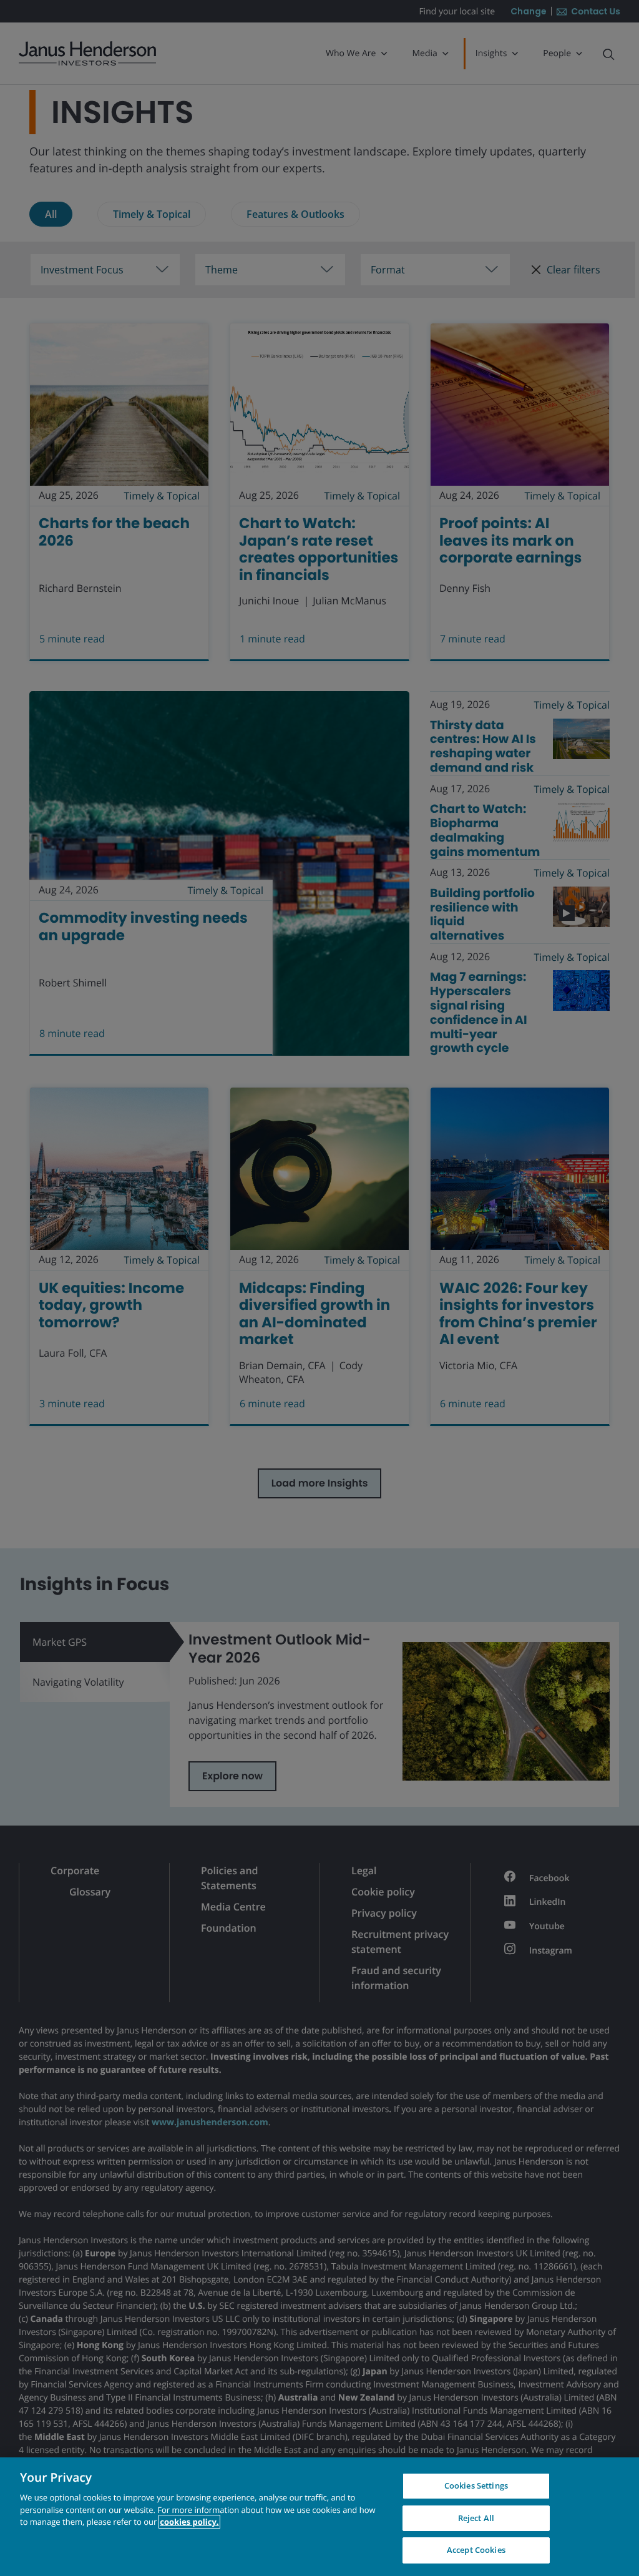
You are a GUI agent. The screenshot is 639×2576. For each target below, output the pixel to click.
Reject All (476, 2518)
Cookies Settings (476, 2485)
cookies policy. (189, 2522)
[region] (319, 2517)
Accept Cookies (476, 2550)
